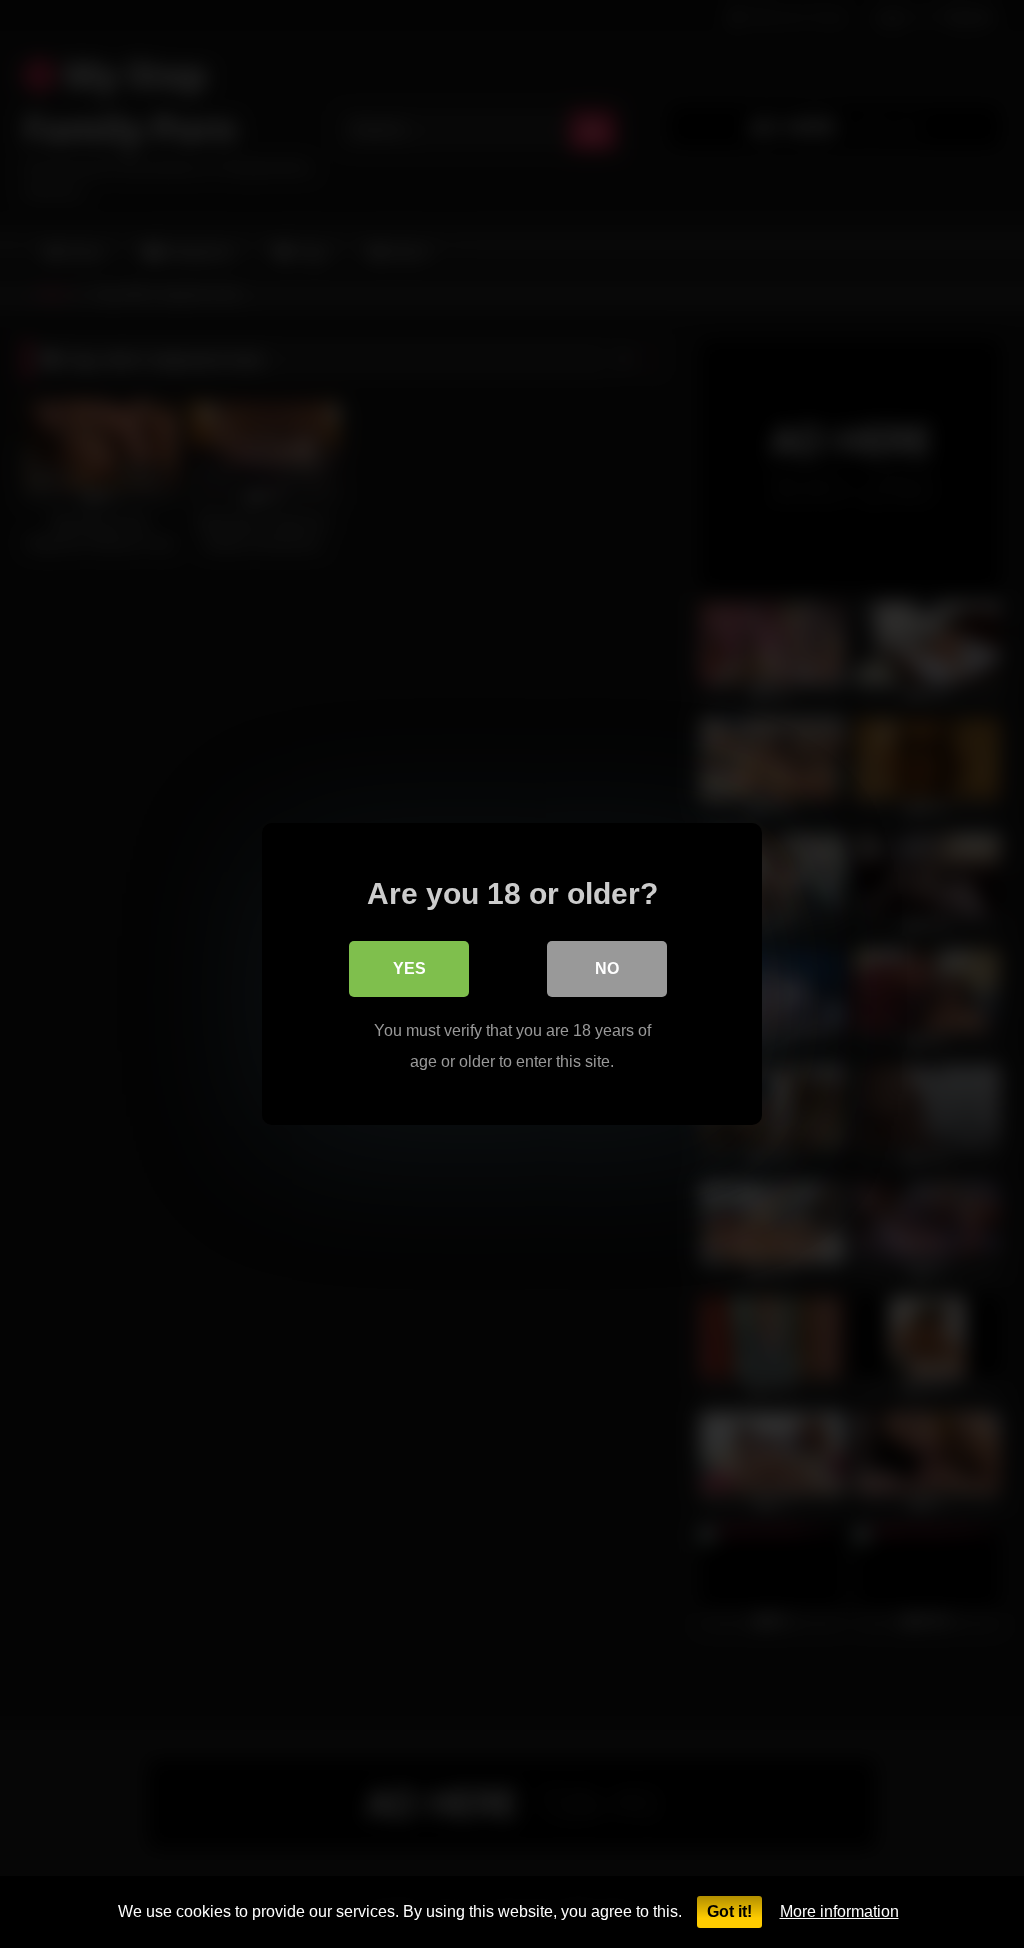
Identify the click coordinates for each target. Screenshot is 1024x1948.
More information (839, 1911)
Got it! (729, 1911)
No (607, 968)
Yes (409, 968)
